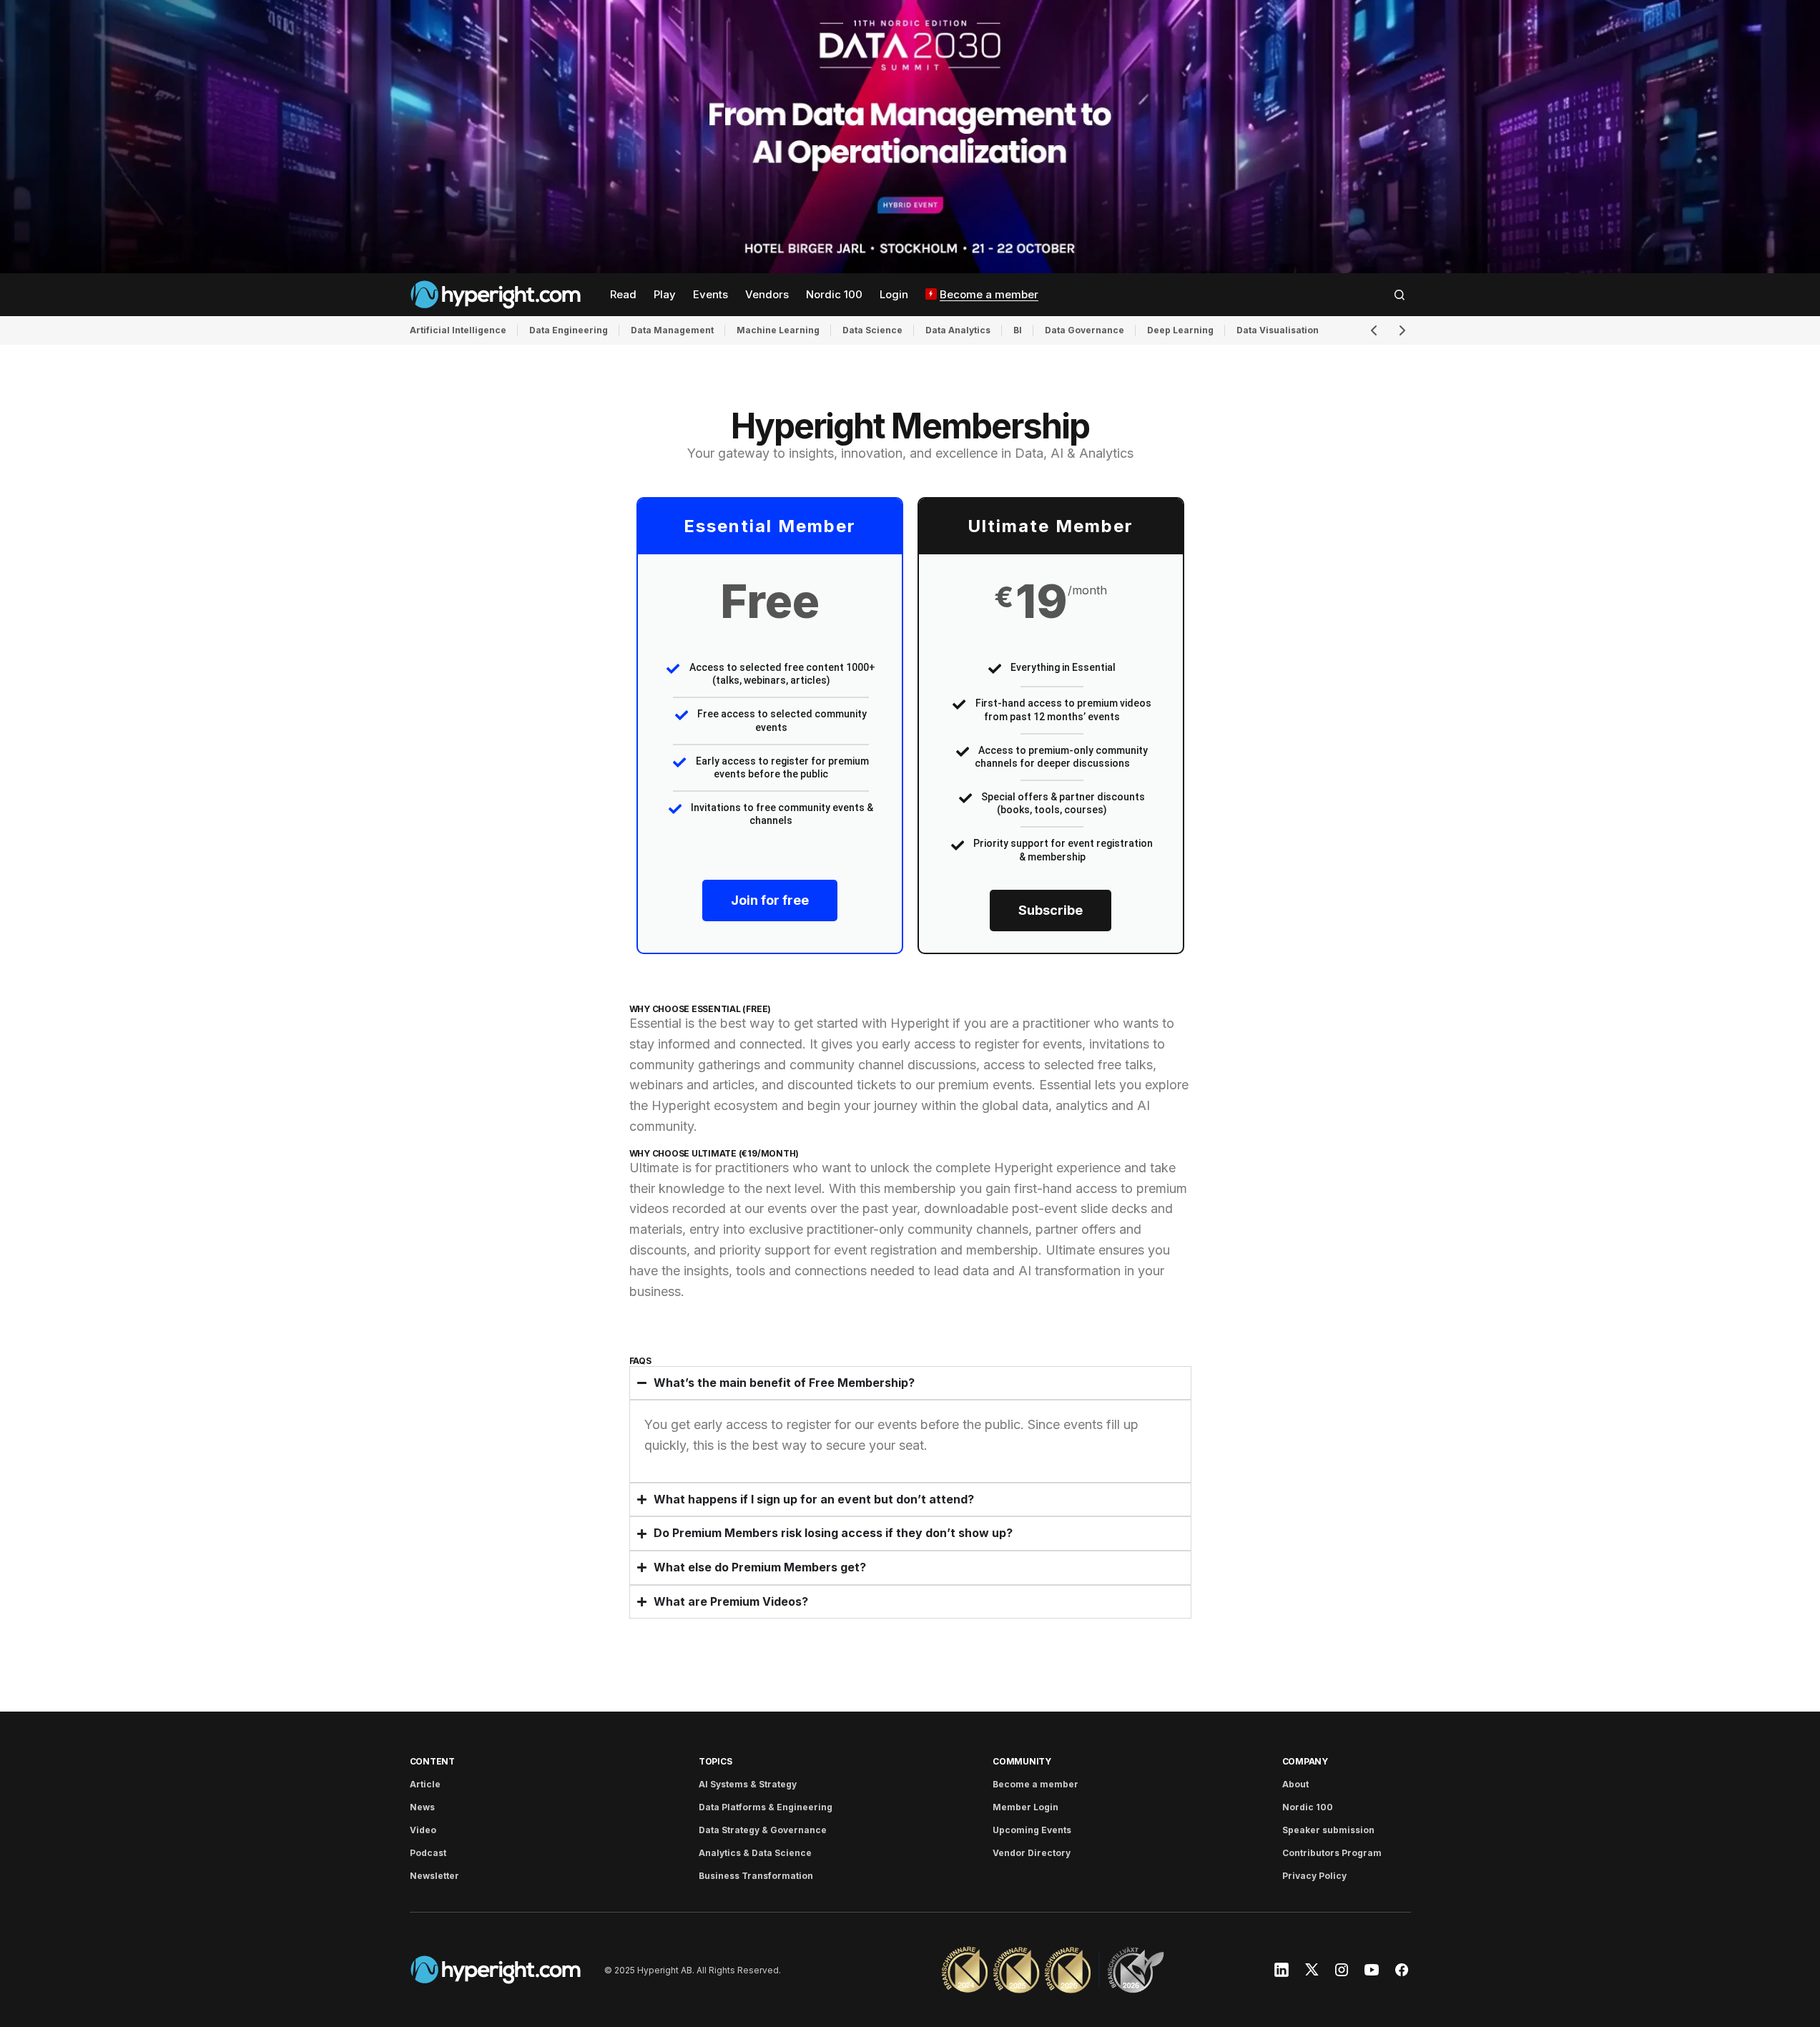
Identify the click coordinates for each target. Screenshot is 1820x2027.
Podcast (428, 1853)
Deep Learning (1180, 330)
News (422, 1807)
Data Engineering (569, 330)
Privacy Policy (1314, 1876)
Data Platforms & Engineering (766, 1807)
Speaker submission (1328, 1830)
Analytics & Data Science (755, 1853)
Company (1305, 1761)
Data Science (872, 330)
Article (425, 1784)
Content (432, 1761)
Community (1022, 1761)
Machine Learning (778, 330)
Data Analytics (958, 330)
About (1295, 1784)
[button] (1400, 295)
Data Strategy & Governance (763, 1830)
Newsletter (434, 1876)
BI (1018, 330)
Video (423, 1830)
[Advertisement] (910, 137)
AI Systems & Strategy (748, 1784)
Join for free (770, 900)
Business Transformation (756, 1876)
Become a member (1036, 1784)
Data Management (672, 330)
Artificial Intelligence (458, 330)
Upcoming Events (1032, 1830)
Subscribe (1051, 910)
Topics (715, 1761)
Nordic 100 (1308, 1807)
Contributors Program (1332, 1853)
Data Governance (1084, 330)
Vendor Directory (1032, 1853)
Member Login (1025, 1807)
